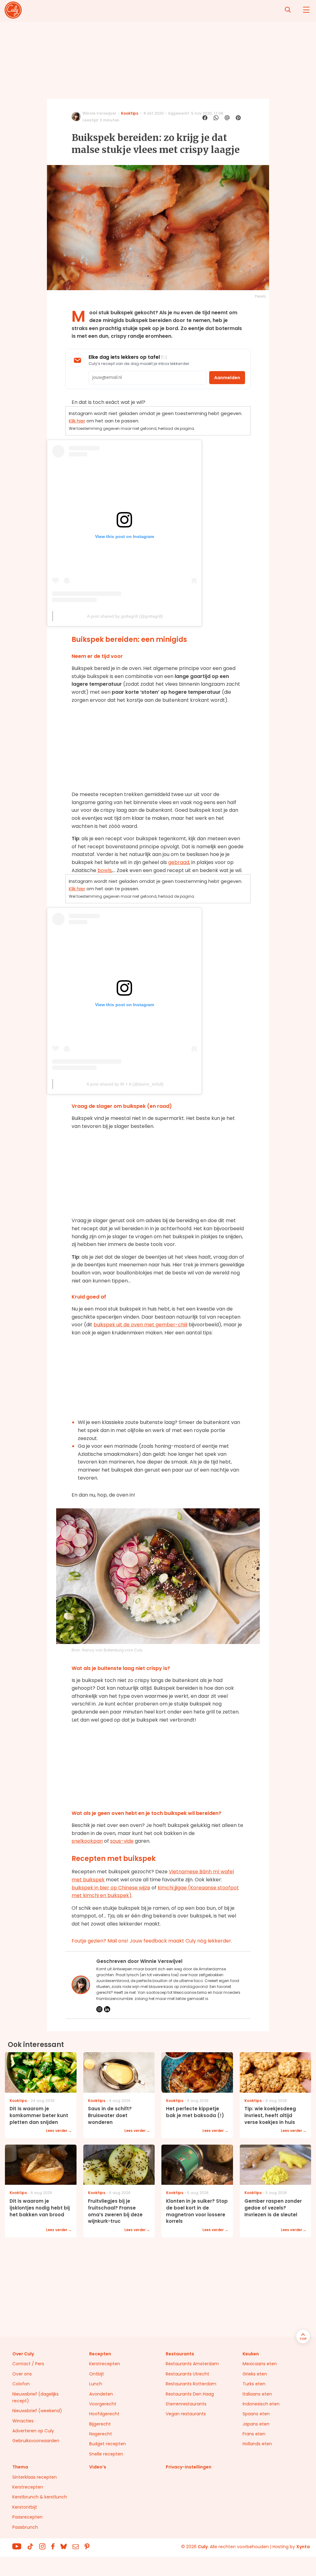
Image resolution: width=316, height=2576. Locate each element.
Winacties (23, 2421)
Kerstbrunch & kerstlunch (40, 2497)
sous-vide (122, 1841)
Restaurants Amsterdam (192, 2364)
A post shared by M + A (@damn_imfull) (125, 1084)
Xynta (303, 2547)
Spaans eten (256, 2414)
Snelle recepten (106, 2454)
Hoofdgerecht (104, 2414)
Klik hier (77, 421)
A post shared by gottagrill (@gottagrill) (125, 616)
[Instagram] (99, 2009)
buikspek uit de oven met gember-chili (140, 1325)
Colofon (21, 2384)
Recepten (100, 2354)
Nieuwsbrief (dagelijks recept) (35, 2397)
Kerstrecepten (105, 2364)
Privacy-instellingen (189, 2467)
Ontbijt (97, 2374)
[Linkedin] (107, 2009)
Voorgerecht (103, 2404)
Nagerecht (101, 2434)
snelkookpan (87, 1841)
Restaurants (180, 2354)
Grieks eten (255, 2374)
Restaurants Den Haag (190, 2394)
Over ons (22, 2374)
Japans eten (256, 2424)
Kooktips (130, 113)
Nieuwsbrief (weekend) (37, 2411)
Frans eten (254, 2434)
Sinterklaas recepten (35, 2477)
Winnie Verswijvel (99, 113)
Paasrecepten (27, 2517)
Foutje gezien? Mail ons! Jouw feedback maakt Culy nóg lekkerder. (152, 1941)
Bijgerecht (100, 2424)
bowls (105, 870)
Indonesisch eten (261, 2404)
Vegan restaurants (186, 2414)
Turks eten (254, 2384)
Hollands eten (257, 2444)
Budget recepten (108, 2444)
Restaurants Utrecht (187, 2374)
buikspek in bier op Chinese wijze (111, 1888)
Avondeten (101, 2394)
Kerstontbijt (25, 2507)
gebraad (179, 862)
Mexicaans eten (260, 2364)
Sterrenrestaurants (186, 2404)
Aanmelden (227, 378)
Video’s (98, 2467)
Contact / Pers (28, 2364)
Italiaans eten (257, 2394)
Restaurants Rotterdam (191, 2384)
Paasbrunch (25, 2527)
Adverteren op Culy (33, 2431)
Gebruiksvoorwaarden (36, 2441)
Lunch (96, 2384)
